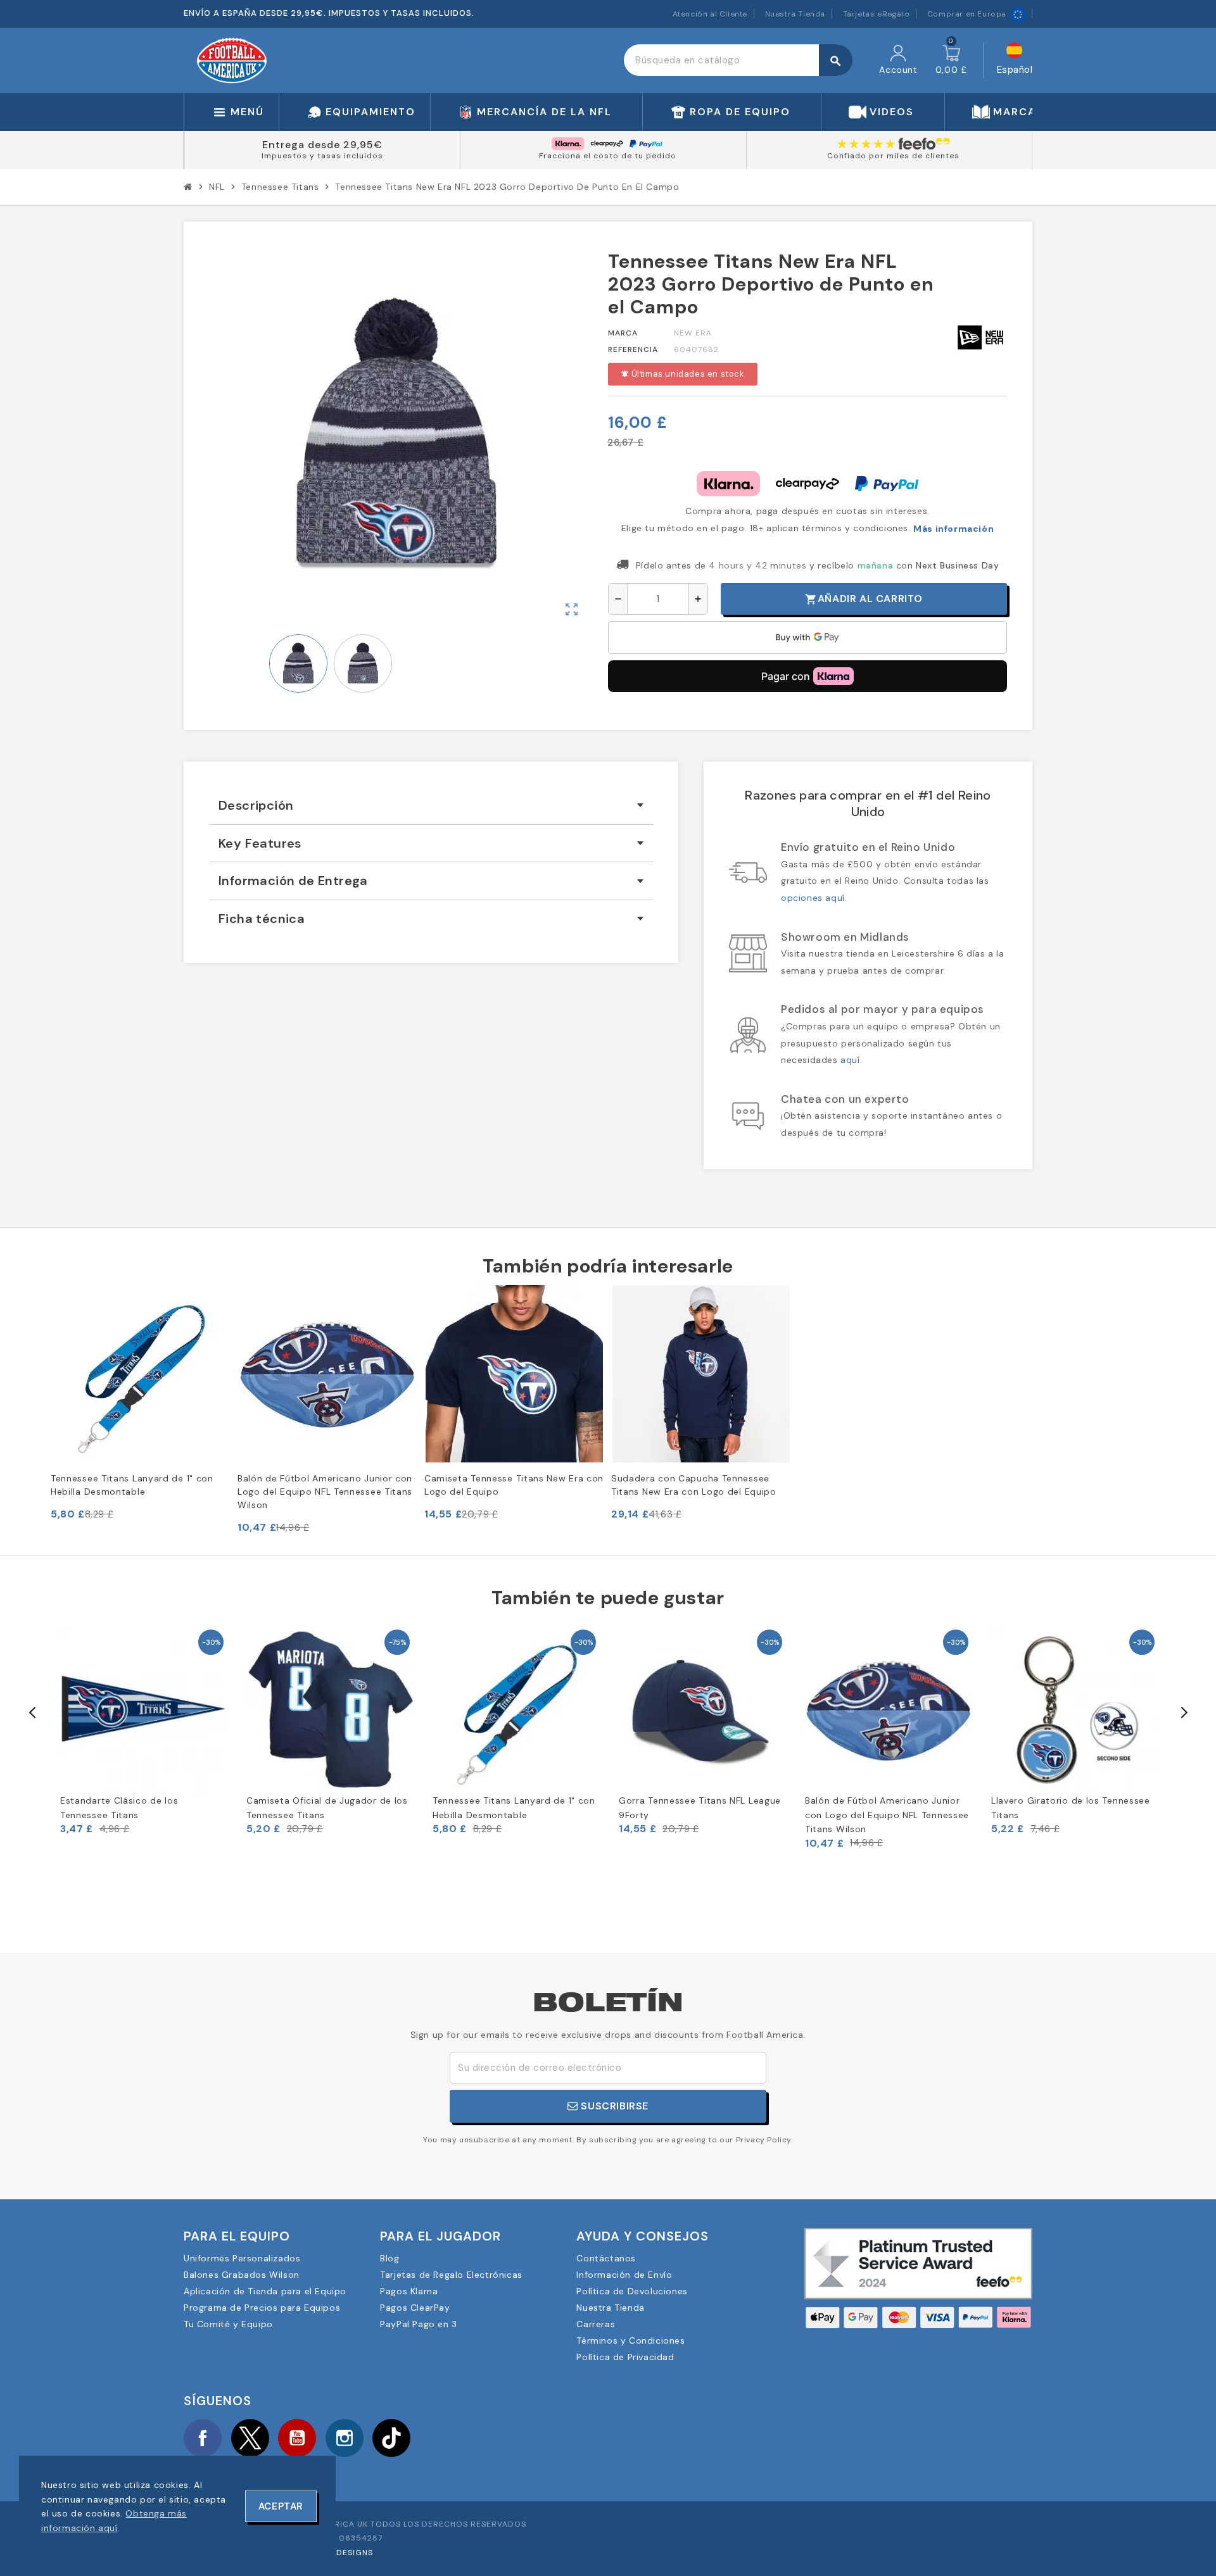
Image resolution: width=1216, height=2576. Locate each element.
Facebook (203, 2438)
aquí (850, 1060)
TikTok (391, 2438)
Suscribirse (613, 2106)
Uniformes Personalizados (242, 2258)
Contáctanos (606, 2258)
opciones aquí (813, 898)
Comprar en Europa (967, 14)
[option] (144, 1731)
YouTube (297, 2438)
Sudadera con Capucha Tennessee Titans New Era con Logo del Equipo (694, 1485)
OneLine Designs (336, 2553)
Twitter (250, 2438)
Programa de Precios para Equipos (262, 2308)
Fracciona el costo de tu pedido (608, 156)
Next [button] (1183, 1712)
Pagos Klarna (409, 2291)
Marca (623, 333)
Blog (389, 2258)
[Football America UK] (232, 60)
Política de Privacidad (625, 2357)
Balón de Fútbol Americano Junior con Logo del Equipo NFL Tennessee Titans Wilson (325, 1492)
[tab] (431, 806)
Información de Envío (624, 2275)
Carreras (596, 2324)
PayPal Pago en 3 (419, 2324)
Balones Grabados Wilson (242, 2275)
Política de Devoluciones (632, 2291)
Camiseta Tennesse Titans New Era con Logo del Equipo (514, 1485)
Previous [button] (33, 1712)
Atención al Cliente (710, 14)
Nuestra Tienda (795, 14)
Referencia (633, 349)
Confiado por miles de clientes (893, 156)
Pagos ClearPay (415, 2308)
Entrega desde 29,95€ (322, 145)
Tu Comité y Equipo (228, 2324)
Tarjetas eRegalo (877, 14)
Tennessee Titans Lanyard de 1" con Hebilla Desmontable (132, 1485)
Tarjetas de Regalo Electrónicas (451, 2275)
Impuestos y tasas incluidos (322, 156)
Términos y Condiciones (630, 2340)
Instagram (345, 2438)
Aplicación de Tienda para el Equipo (265, 2291)
